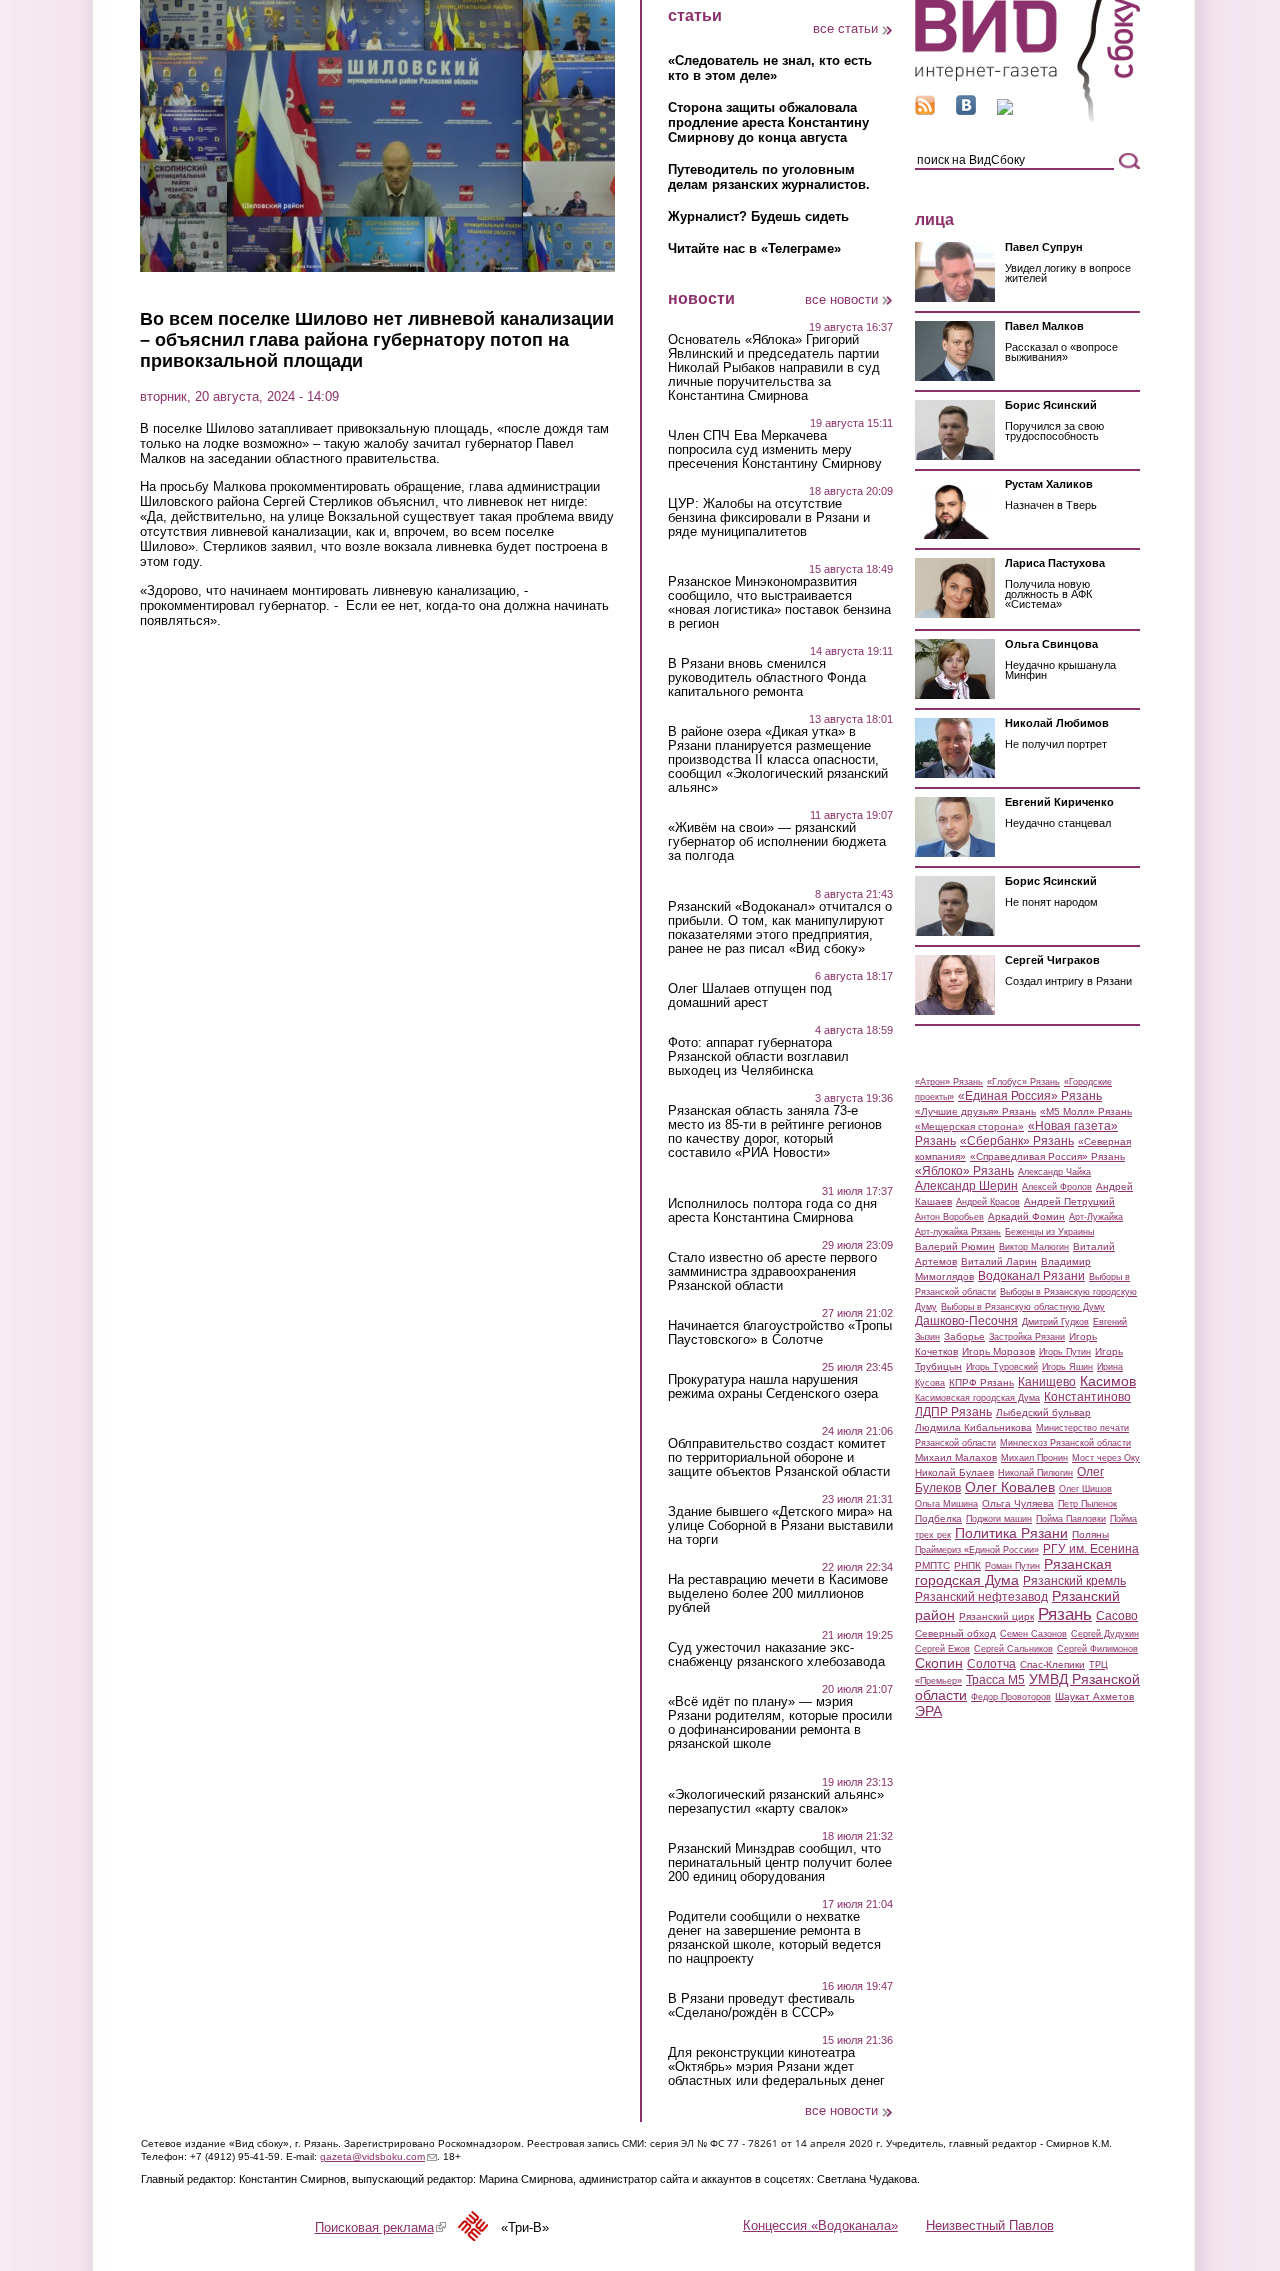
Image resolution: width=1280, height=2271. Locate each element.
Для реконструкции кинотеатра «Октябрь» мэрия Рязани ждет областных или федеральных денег (776, 2067)
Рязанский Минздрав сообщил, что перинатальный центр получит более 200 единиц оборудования (780, 1863)
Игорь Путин (1065, 1352)
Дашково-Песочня (966, 1321)
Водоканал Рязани (1031, 1276)
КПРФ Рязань (981, 1382)
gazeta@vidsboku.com (378, 2156)
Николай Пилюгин (1035, 1473)
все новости (841, 299)
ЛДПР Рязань (953, 1412)
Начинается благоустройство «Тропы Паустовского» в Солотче (780, 1333)
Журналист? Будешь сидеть (758, 216)
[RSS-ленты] (925, 110)
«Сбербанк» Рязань (1017, 1141)
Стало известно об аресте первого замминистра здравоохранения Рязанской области (772, 1272)
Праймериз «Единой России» (977, 1550)
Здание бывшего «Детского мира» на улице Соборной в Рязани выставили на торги (780, 1526)
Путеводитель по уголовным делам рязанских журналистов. (769, 177)
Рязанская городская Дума (1013, 1572)
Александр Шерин (966, 1186)
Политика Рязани (1011, 1533)
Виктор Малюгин (1034, 1247)
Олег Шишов (1085, 1489)
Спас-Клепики (1052, 1664)
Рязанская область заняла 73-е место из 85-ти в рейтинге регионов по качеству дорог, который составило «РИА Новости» (775, 1132)
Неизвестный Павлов (990, 2225)
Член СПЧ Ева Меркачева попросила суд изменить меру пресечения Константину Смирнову (775, 450)
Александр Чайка (1054, 1172)
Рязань (1065, 1614)
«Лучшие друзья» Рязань (975, 1111)
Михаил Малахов (956, 1457)
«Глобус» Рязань (1023, 1082)
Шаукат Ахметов (1094, 1696)
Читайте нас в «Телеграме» (754, 248)
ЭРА (928, 1711)
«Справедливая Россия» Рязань (1047, 1156)
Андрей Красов (988, 1202)
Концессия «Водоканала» (820, 2225)
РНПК (967, 1565)
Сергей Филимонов (1097, 1649)
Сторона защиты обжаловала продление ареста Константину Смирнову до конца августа (768, 122)
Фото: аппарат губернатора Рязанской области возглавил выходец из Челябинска (758, 1057)
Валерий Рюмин (955, 1246)
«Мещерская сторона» (969, 1126)
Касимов (1108, 1381)
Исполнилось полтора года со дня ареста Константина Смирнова (772, 1211)
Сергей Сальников (1013, 1649)
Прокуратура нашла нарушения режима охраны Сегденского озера (773, 1387)
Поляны (1090, 1534)
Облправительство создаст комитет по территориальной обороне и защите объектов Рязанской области (779, 1458)
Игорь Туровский (1002, 1367)
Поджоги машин (999, 1519)
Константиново (1087, 1397)
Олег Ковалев (1010, 1487)
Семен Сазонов (1033, 1634)
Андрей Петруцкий (1069, 1201)
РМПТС (932, 1565)
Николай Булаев (954, 1472)
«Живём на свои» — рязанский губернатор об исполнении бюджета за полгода (777, 842)
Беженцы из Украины (1049, 1232)
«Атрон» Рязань (949, 1082)
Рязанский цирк (996, 1616)
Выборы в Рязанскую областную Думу (1023, 1307)
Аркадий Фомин (1026, 1216)
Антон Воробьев (949, 1217)
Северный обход (955, 1633)
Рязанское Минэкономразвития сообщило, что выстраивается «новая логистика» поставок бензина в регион (779, 603)
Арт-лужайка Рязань (958, 1232)
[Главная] (1027, 118)
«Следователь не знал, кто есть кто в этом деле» (770, 68)
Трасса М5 (995, 1680)
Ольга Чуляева (1018, 1503)
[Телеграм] (1005, 110)
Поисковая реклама (380, 2227)
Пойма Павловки (1071, 1519)
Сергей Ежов (942, 1649)
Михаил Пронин (1034, 1458)
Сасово (1117, 1616)
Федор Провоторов (1011, 1697)
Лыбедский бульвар (1043, 1412)
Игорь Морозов (998, 1351)
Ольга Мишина (946, 1504)
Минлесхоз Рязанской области (1065, 1443)
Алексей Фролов (1057, 1187)
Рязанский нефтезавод (981, 1597)
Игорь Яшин (1067, 1367)
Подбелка (938, 1518)
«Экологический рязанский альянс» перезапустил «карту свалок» (776, 1802)
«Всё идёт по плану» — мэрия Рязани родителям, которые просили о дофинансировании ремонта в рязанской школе (780, 1723)
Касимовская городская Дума (977, 1398)
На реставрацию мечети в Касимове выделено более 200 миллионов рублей (778, 1594)
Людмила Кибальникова (973, 1427)
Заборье (964, 1336)
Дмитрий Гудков (1055, 1322)
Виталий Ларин (999, 1261)
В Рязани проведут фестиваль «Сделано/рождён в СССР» (761, 2006)
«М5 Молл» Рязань (1086, 1111)
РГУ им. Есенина (1091, 1549)
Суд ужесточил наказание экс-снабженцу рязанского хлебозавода (776, 1655)
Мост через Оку (1106, 1458)
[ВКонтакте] (966, 110)
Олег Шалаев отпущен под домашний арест (750, 996)
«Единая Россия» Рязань (1030, 1096)
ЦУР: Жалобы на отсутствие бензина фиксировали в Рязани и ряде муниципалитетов (769, 518)
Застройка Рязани (1027, 1337)
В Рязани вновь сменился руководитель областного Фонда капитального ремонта (767, 678)
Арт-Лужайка (1096, 1217)
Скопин (939, 1663)
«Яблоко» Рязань (964, 1171)
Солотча (991, 1664)
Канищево (1047, 1382)
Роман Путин (1012, 1566)
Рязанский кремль (1074, 1581)
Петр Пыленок (1087, 1504)
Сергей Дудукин (1105, 1634)
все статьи (845, 28)
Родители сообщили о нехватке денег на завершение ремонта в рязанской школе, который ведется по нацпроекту (774, 1938)
